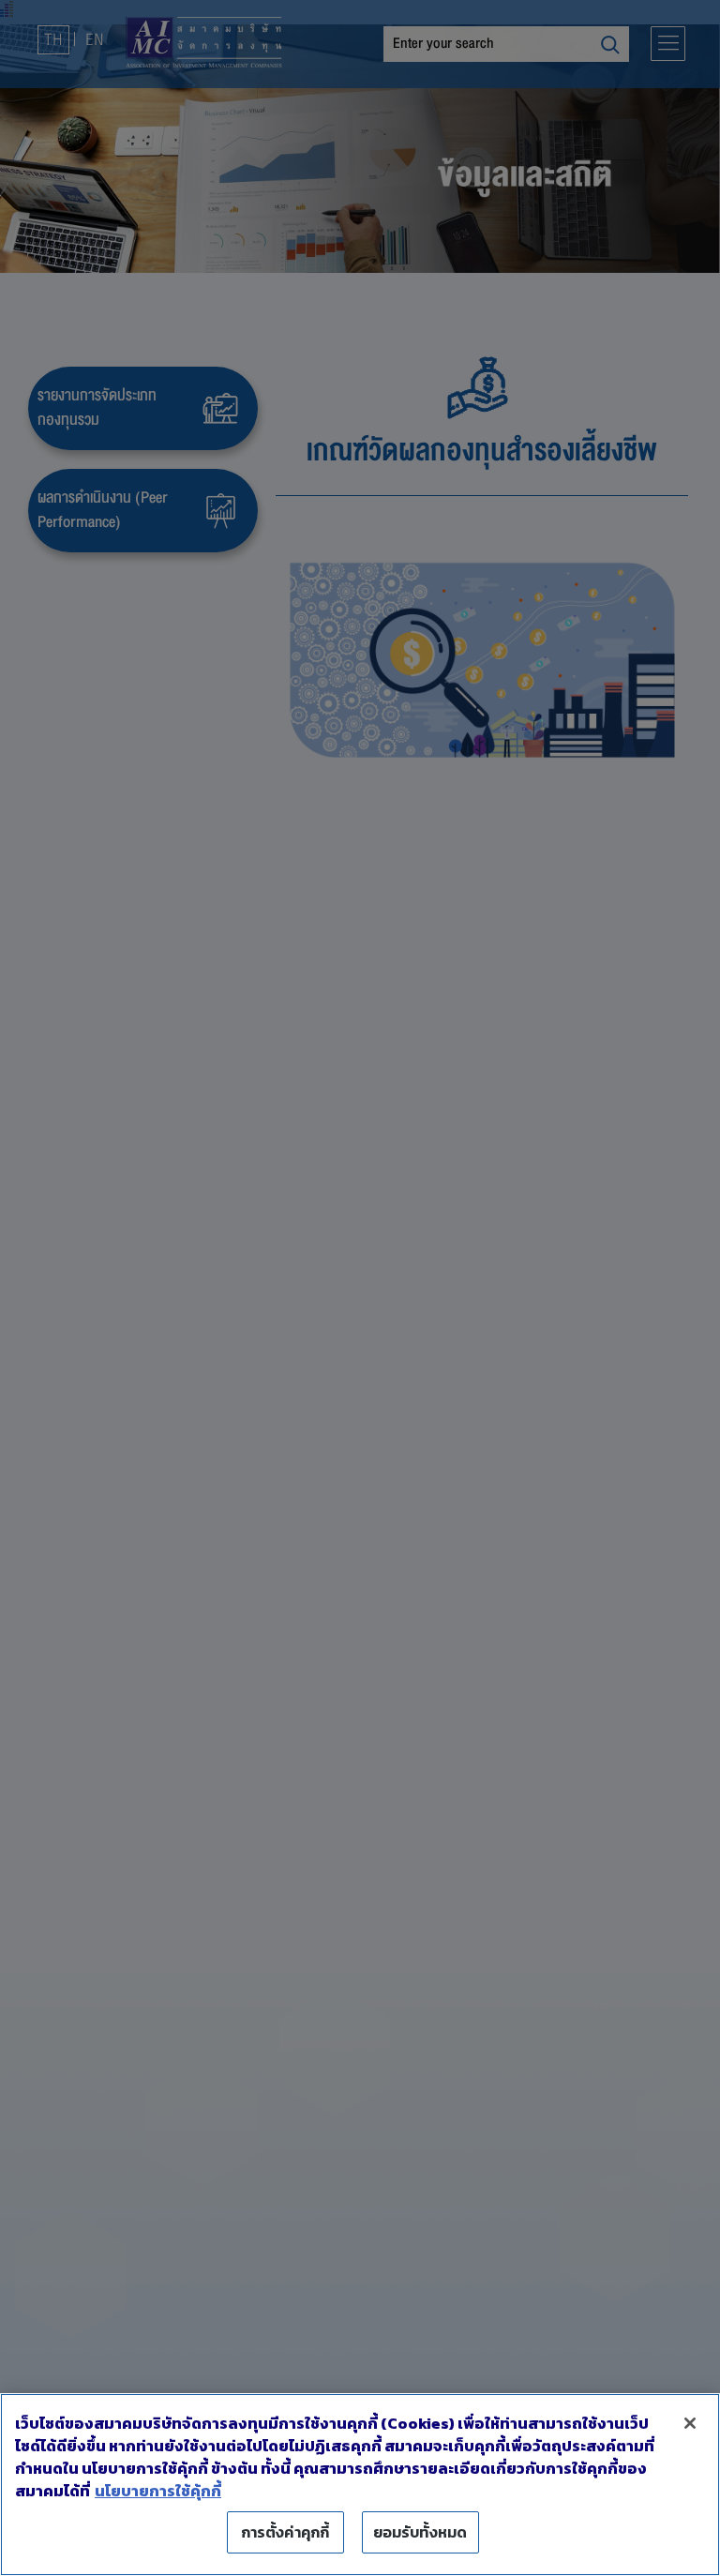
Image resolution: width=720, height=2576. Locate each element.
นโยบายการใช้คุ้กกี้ (158, 2491)
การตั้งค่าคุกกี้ (285, 2532)
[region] (360, 2485)
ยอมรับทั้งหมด (420, 2532)
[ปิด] (690, 2423)
